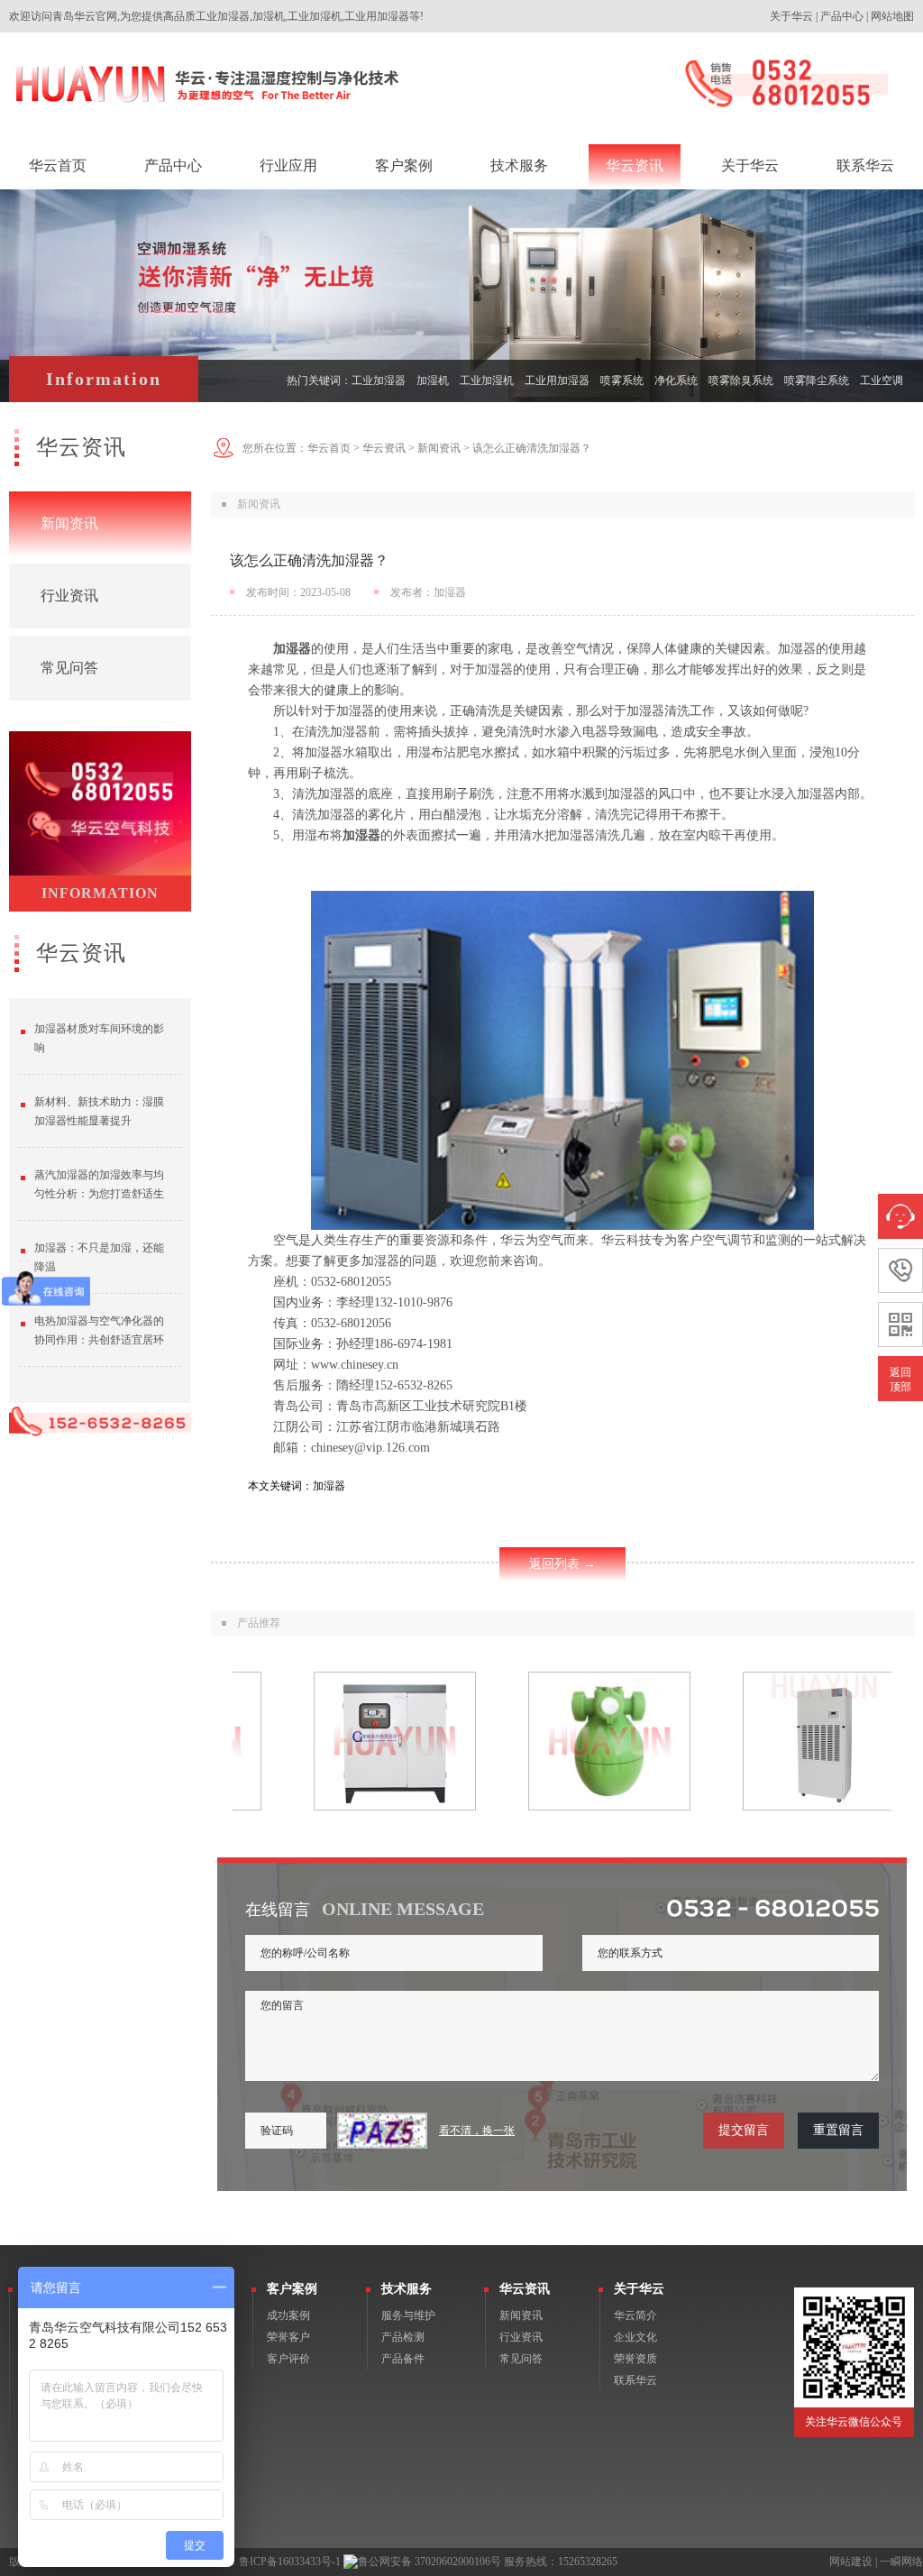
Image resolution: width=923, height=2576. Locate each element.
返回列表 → (562, 1564)
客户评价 (288, 2359)
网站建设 (851, 2562)
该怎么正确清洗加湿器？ (532, 448)
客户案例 (292, 2289)
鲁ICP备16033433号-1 (290, 2562)
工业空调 (882, 380)
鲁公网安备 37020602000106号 (430, 2562)
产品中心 (842, 16)
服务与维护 (408, 2315)
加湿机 (433, 380)
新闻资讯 (69, 523)
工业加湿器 (379, 380)
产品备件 (403, 2359)
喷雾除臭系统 (741, 380)
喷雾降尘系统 (817, 380)
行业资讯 (69, 596)
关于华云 (791, 16)
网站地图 (892, 16)
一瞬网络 (901, 2562)
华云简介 (635, 2315)
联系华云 (635, 2380)
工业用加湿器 (557, 380)
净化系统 (676, 380)
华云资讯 (384, 448)
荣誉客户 (288, 2337)
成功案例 (288, 2315)
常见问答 (69, 668)
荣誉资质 (635, 2359)
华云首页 (329, 448)
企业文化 (635, 2337)
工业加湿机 (487, 380)
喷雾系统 (622, 380)
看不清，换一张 (477, 2131)
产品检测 (403, 2337)
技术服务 (407, 2289)
